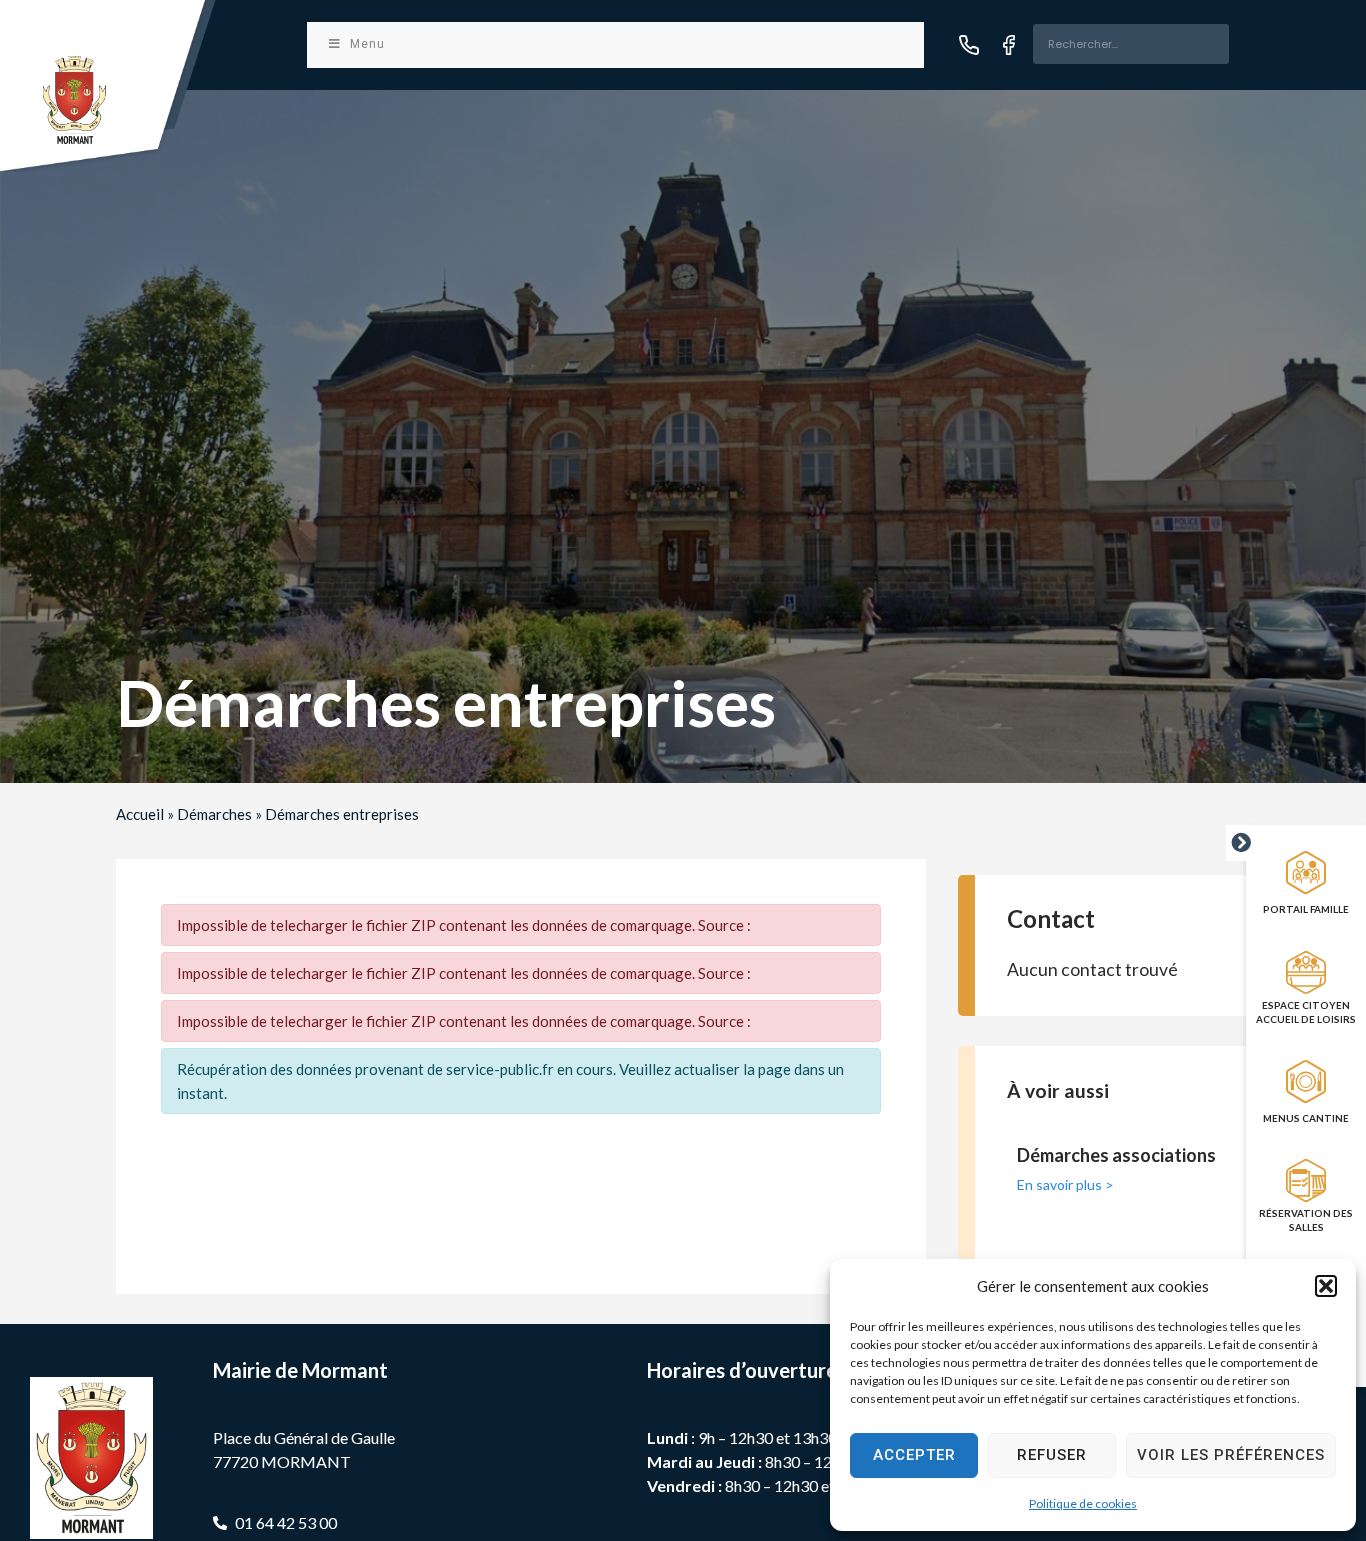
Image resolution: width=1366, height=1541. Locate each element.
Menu (367, 44)
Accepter (914, 1455)
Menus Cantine (1306, 1118)
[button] (1326, 1286)
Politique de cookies (1083, 1503)
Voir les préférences (1231, 1455)
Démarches (214, 814)
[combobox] (1131, 44)
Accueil (140, 814)
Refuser (1052, 1455)
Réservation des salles (1306, 1220)
